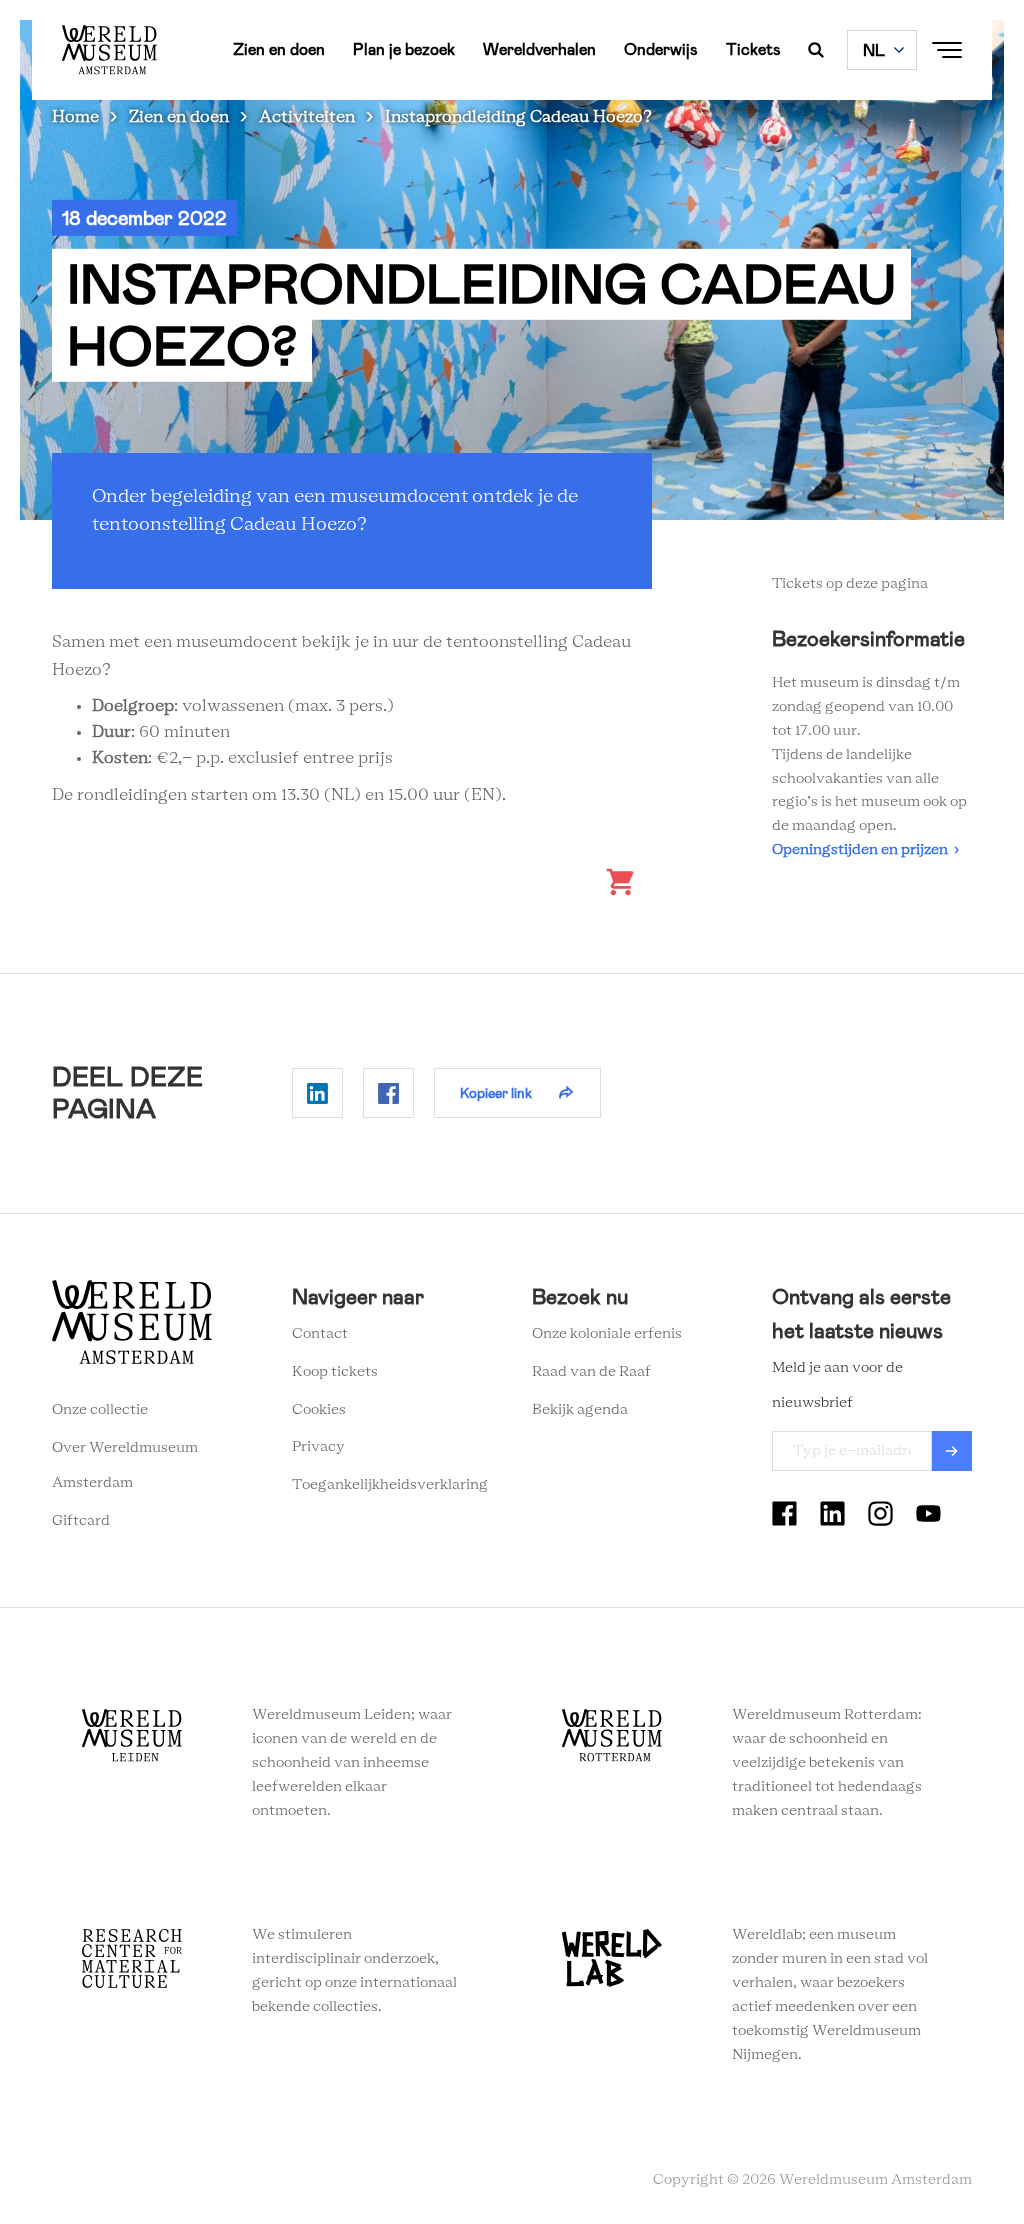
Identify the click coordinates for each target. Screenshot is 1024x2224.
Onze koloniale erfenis (607, 1334)
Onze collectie (100, 1410)
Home (75, 117)
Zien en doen (279, 49)
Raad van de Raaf (591, 1372)
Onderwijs (661, 49)
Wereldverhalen (539, 49)
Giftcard (81, 1521)
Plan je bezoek (404, 49)
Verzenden (952, 1451)
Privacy (318, 1447)
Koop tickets (335, 1372)
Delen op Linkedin (317, 1093)
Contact (320, 1334)
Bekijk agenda (580, 1410)
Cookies (319, 1410)
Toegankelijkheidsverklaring (390, 1485)
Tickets (753, 49)
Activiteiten (307, 117)
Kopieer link (496, 1093)
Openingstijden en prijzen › (865, 850)
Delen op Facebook (388, 1093)
